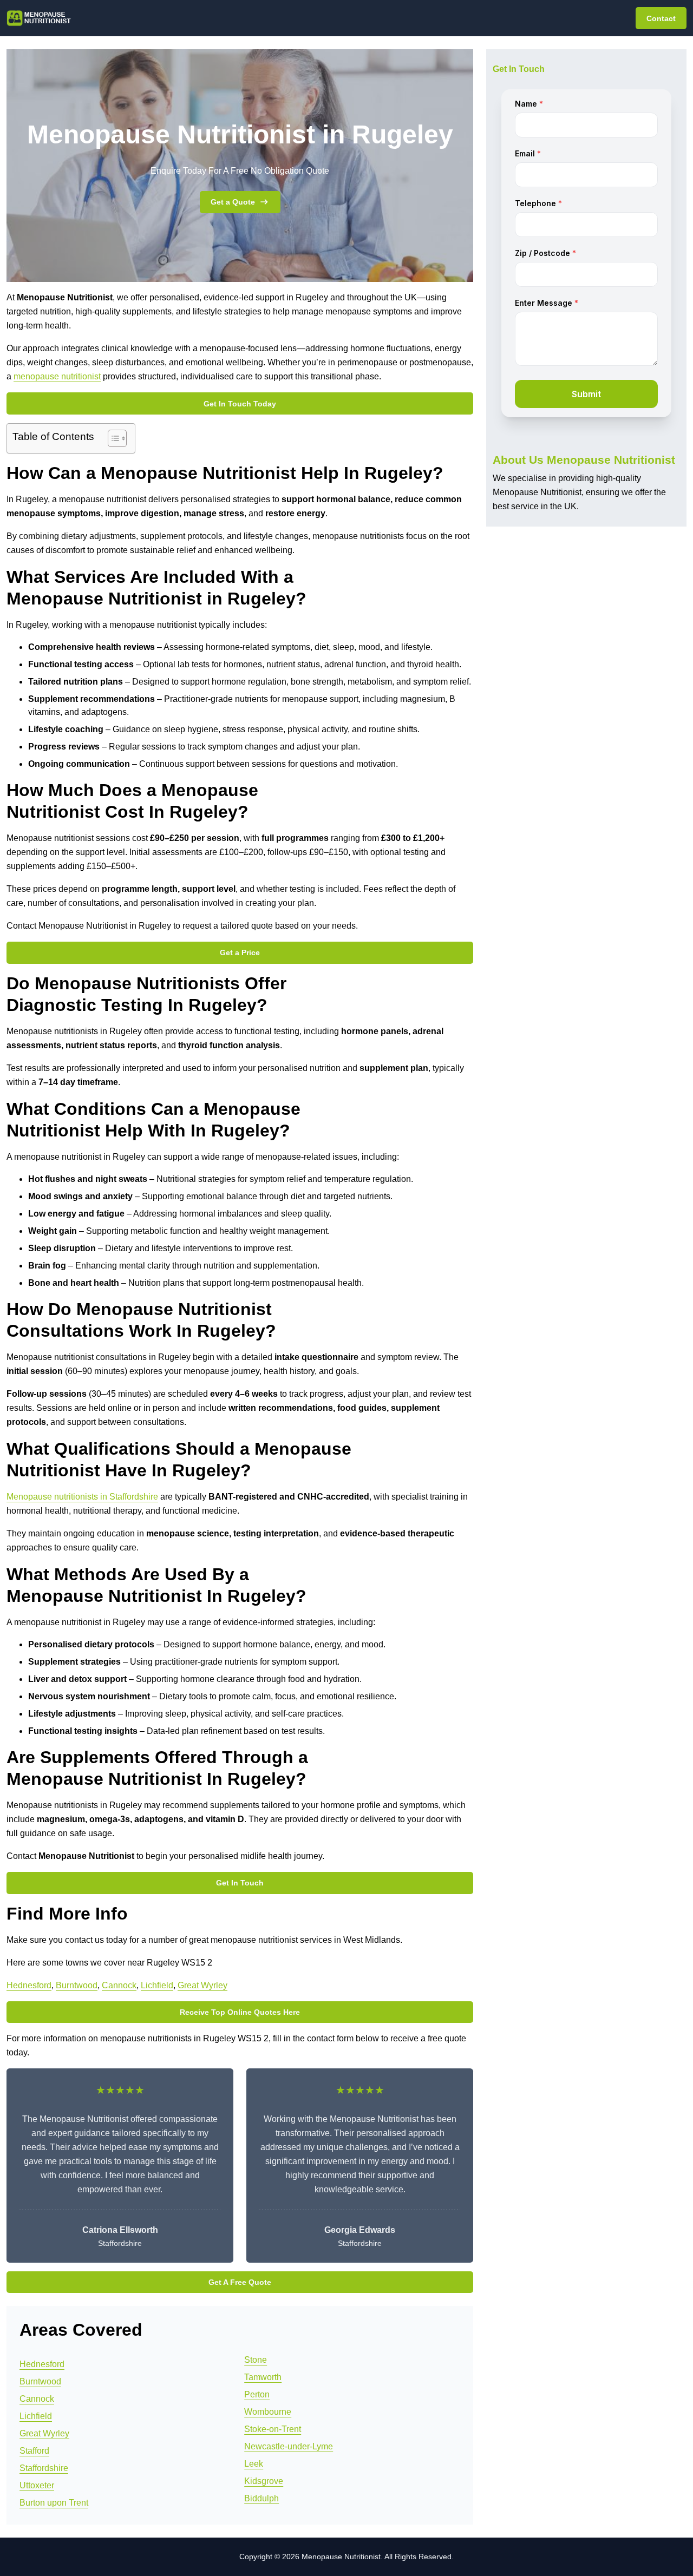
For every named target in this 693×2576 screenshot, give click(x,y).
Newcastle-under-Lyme (289, 2446)
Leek (254, 2464)
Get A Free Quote (240, 2282)
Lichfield (157, 1985)
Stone (256, 2360)
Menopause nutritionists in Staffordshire (82, 1497)
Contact (661, 18)
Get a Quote (233, 202)
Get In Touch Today (240, 404)
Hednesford (29, 1985)
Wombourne (268, 2412)
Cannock (119, 1985)
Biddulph (261, 2498)
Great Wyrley (202, 1985)
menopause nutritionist (57, 376)
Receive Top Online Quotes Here (240, 2012)
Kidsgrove (264, 2481)
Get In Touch (240, 1883)
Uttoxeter (37, 2485)
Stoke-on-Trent (273, 2429)
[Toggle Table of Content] (112, 438)
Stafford (34, 2451)
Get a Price (240, 952)
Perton (257, 2394)
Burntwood (77, 1985)
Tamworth (263, 2377)
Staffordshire (44, 2468)
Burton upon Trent (54, 2503)
